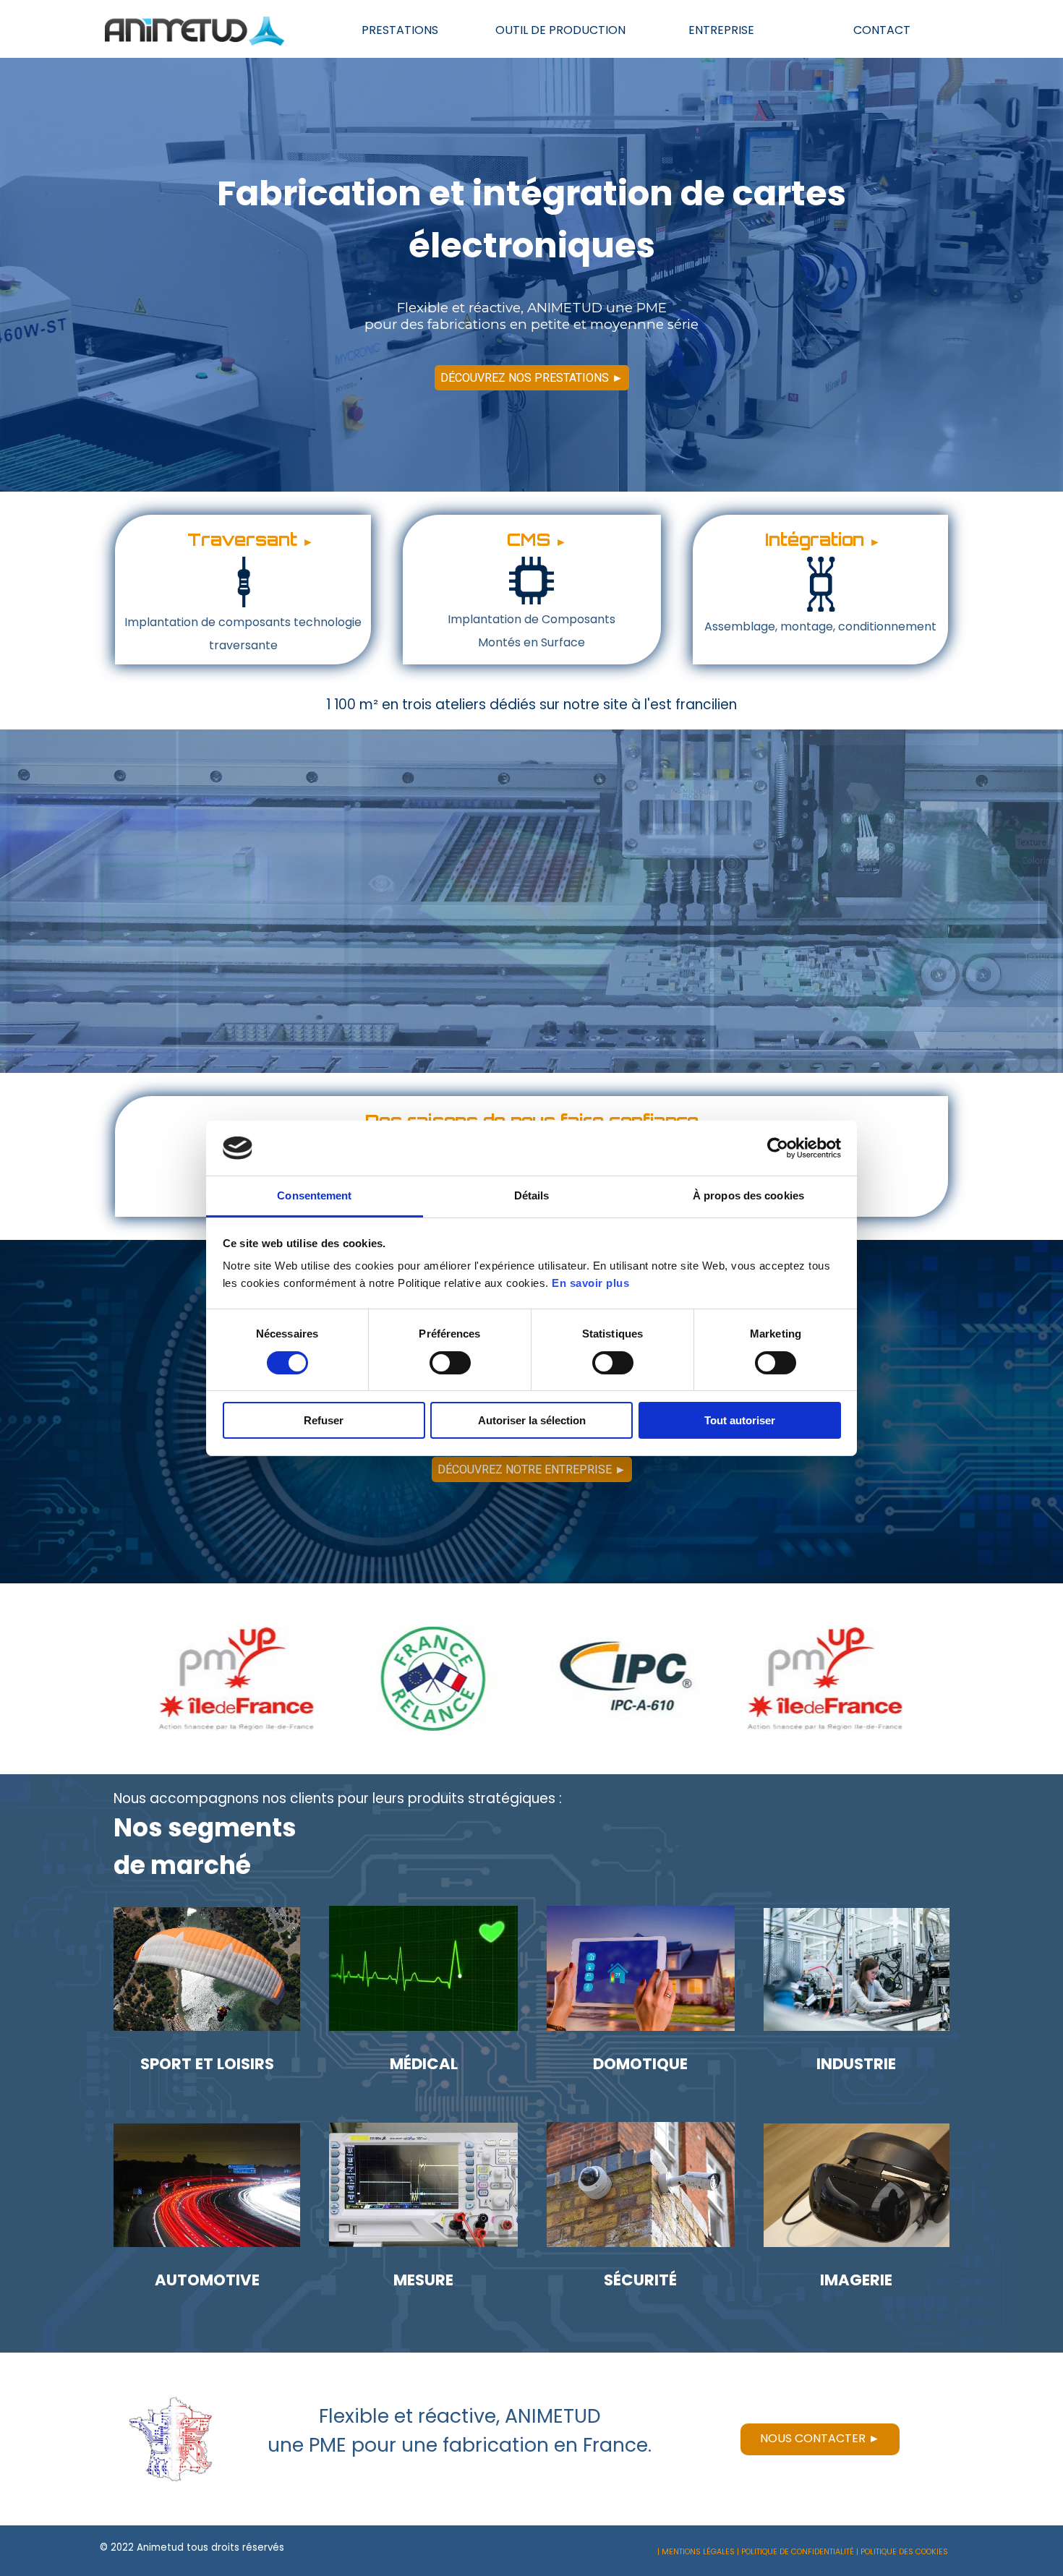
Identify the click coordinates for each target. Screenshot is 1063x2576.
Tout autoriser (740, 1420)
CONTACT (882, 30)
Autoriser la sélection (532, 1420)
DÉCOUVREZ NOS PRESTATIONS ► (532, 378)
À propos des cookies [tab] (748, 1195)
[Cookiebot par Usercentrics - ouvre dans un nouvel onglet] (778, 1148)
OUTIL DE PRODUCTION (560, 30)
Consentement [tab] (314, 1195)
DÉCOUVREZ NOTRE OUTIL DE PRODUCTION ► (532, 959)
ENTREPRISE (721, 30)
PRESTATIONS (400, 30)
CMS (529, 539)
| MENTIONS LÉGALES (696, 2552)
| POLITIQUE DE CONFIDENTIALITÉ (795, 2552)
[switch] (450, 1363)
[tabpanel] (243, 590)
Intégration (815, 539)
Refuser (324, 1420)
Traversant (242, 539)
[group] (531, 1679)
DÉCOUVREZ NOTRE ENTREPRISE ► (532, 1469)
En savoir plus (590, 1283)
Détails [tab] (532, 1195)
